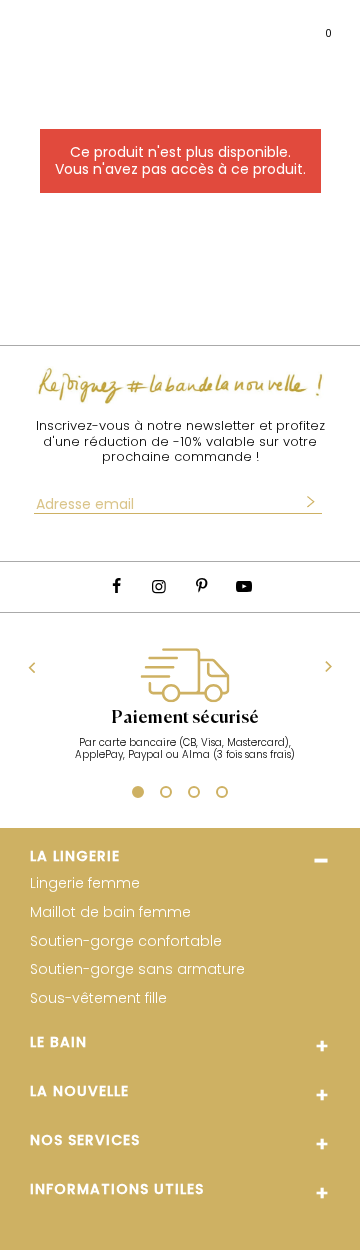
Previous (32, 667)
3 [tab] (194, 795)
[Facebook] (116, 586)
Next (328, 667)
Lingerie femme (85, 883)
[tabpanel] (184, 715)
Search (72, 25)
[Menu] (34, 25)
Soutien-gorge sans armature (137, 969)
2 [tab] (166, 795)
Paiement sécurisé (185, 718)
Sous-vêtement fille (98, 998)
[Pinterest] (201, 586)
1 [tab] (135, 794)
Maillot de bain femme (110, 912)
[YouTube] (243, 586)
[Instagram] (159, 586)
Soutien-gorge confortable (126, 941)
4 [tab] (222, 795)
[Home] (198, 25)
